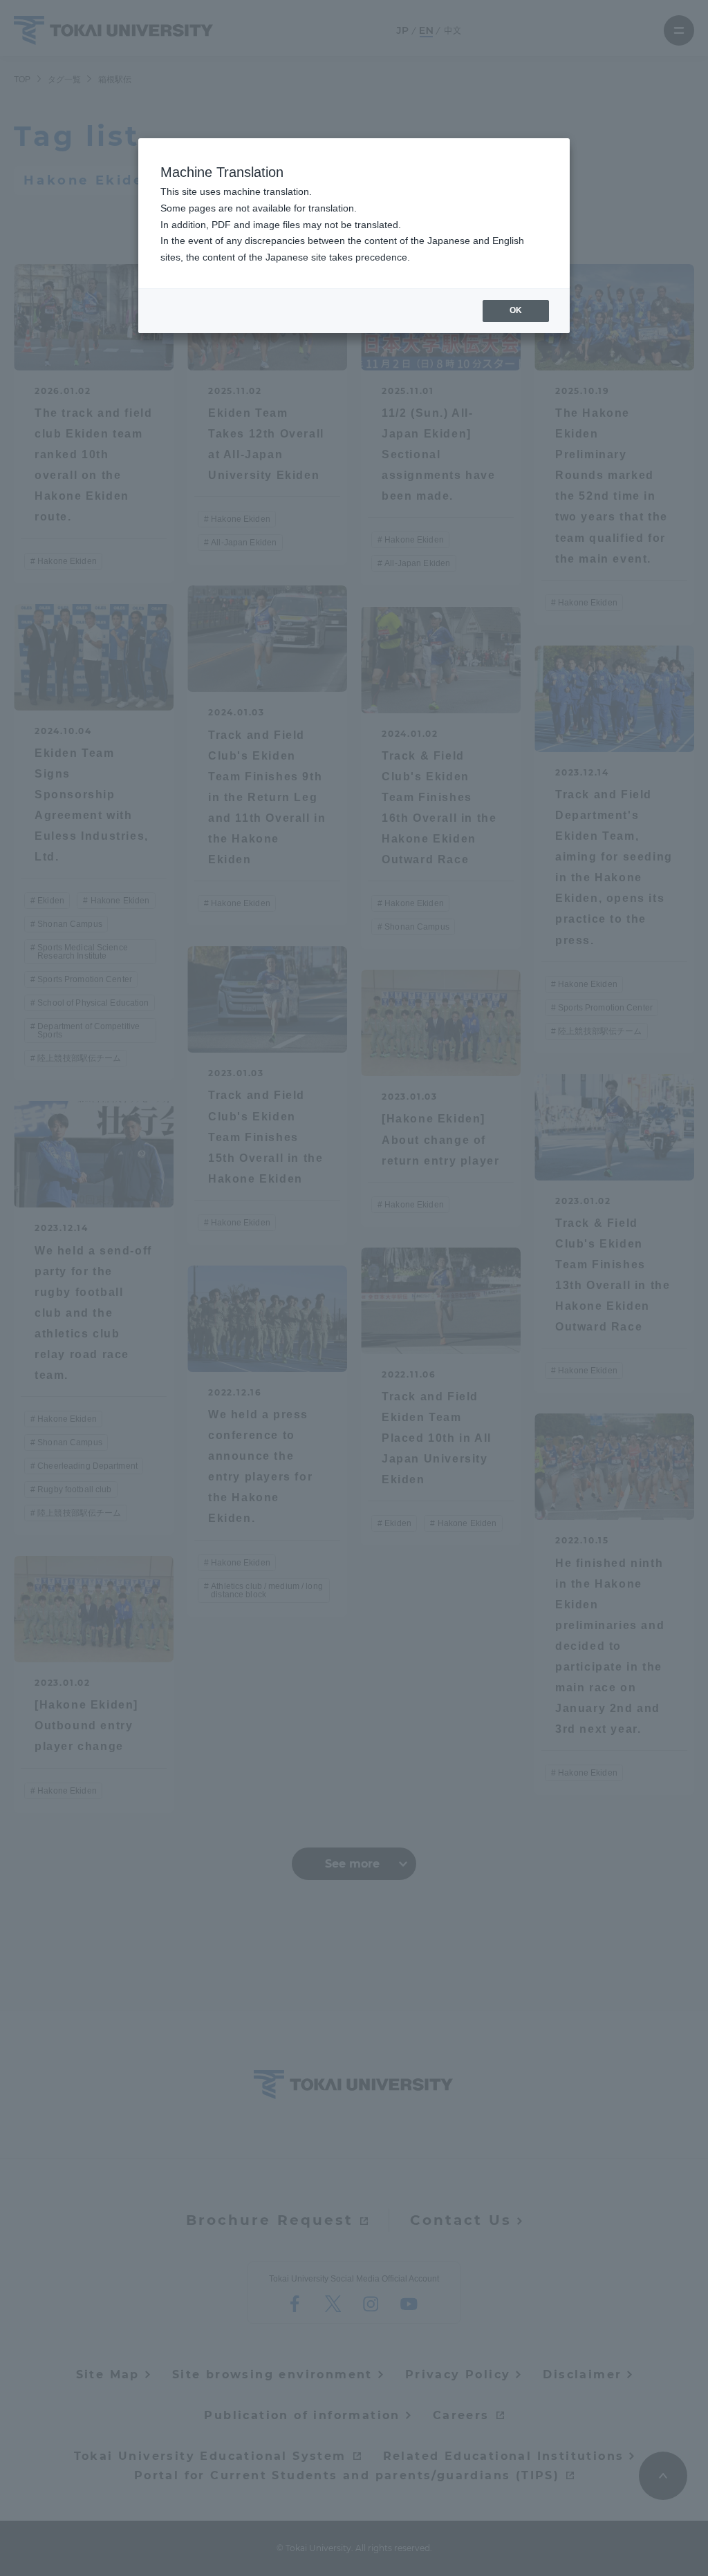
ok (516, 310)
